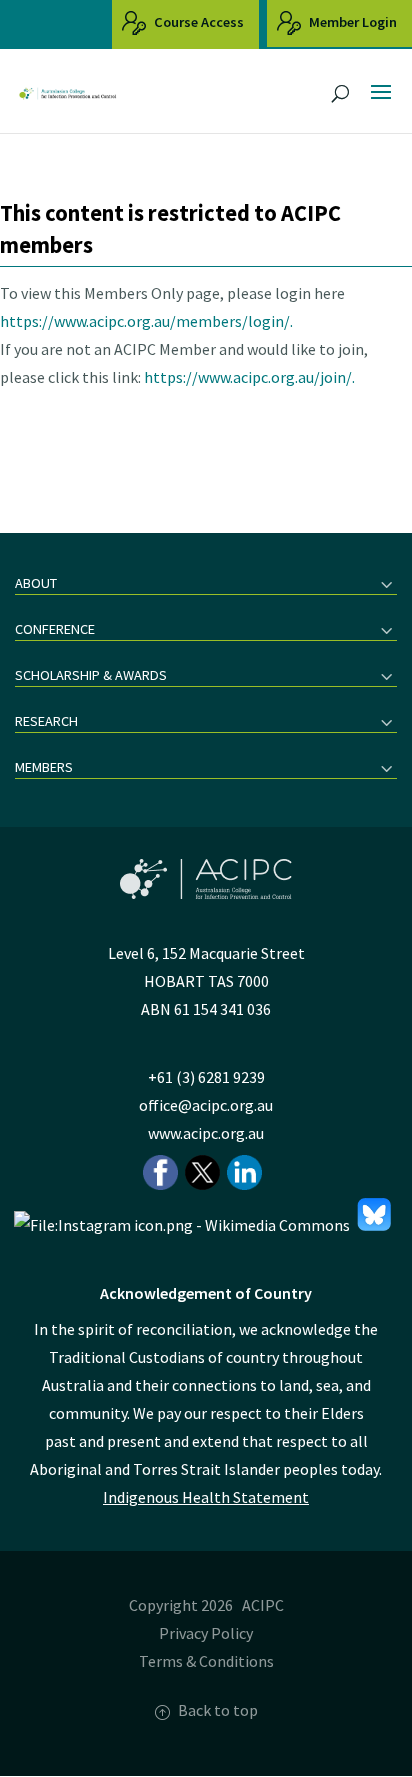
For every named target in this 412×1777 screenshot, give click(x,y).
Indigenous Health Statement (206, 1497)
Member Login (351, 22)
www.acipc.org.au (206, 1133)
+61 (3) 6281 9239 (206, 1077)
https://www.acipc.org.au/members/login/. (146, 321)
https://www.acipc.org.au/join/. (249, 377)
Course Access (197, 22)
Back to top (218, 1710)
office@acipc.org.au (206, 1105)
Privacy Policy (206, 1633)
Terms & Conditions (206, 1661)
